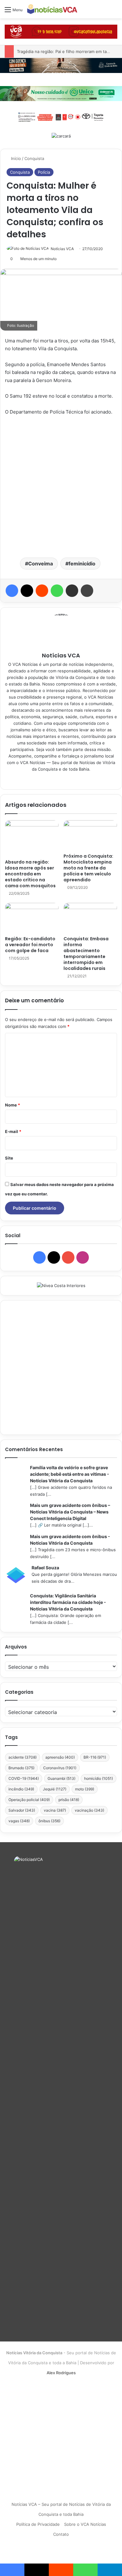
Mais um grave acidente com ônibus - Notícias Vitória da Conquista (70, 1540)
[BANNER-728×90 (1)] (61, 116)
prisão (69, 1800)
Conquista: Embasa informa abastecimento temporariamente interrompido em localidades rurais (86, 954)
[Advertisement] (61, 486)
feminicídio (82, 564)
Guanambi (61, 1778)
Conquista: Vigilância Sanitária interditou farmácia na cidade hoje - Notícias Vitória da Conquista (68, 1602)
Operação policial (29, 1800)
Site (9, 1158)
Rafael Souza (45, 1568)
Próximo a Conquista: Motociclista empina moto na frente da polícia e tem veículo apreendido (88, 868)
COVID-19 (24, 1778)
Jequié (55, 1789)
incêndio (21, 1789)
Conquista (34, 158)
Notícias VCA (62, 249)
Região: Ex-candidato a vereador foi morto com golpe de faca (30, 945)
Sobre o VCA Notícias (85, 2524)
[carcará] (61, 136)
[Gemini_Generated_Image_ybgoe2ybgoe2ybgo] (61, 93)
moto (85, 1789)
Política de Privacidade (38, 2524)
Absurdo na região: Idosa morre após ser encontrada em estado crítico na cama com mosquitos (30, 874)
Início (15, 158)
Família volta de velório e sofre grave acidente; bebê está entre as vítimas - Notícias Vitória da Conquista (70, 1474)
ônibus (49, 1821)
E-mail (13, 1131)
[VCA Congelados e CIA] (61, 31)
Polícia (44, 172)
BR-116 (95, 1757)
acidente (23, 1757)
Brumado (21, 1768)
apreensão (60, 1757)
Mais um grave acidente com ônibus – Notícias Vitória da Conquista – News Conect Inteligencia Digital (70, 1512)
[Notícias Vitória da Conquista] (52, 9)
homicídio (99, 1778)
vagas (19, 1821)
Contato (61, 2534)
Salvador (22, 1810)
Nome (13, 1105)
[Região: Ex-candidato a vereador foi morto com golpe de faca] (32, 918)
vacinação (89, 1810)
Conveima (41, 564)
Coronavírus (60, 1768)
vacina (55, 1810)
